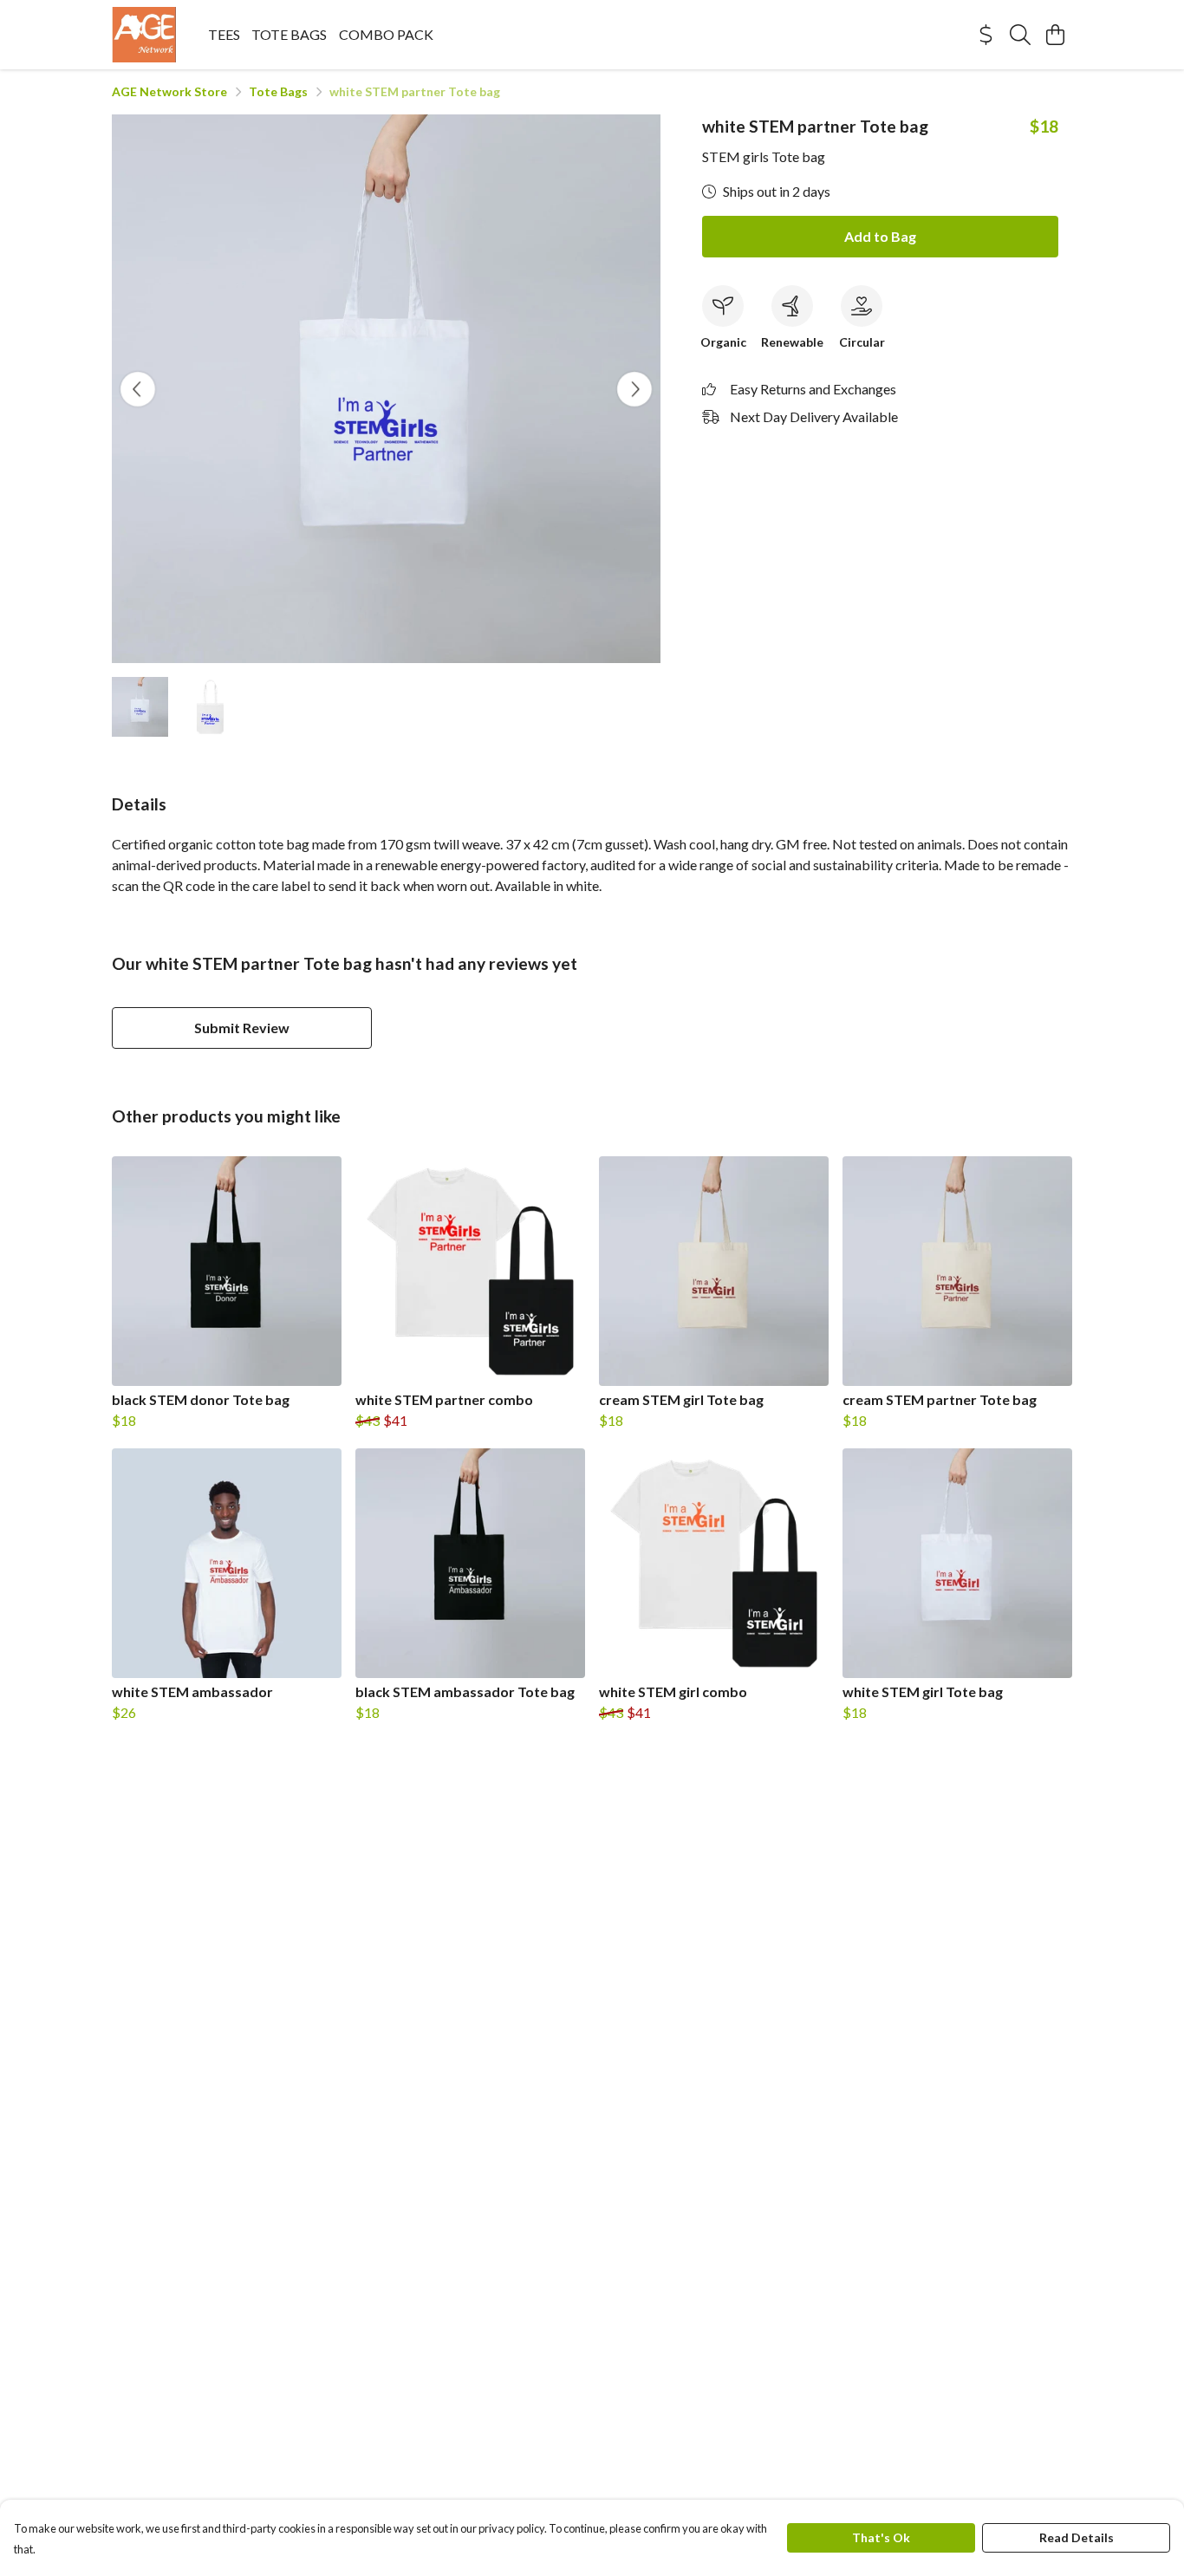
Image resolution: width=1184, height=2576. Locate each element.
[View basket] (1055, 35)
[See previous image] (138, 389)
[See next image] (634, 389)
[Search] (1020, 35)
